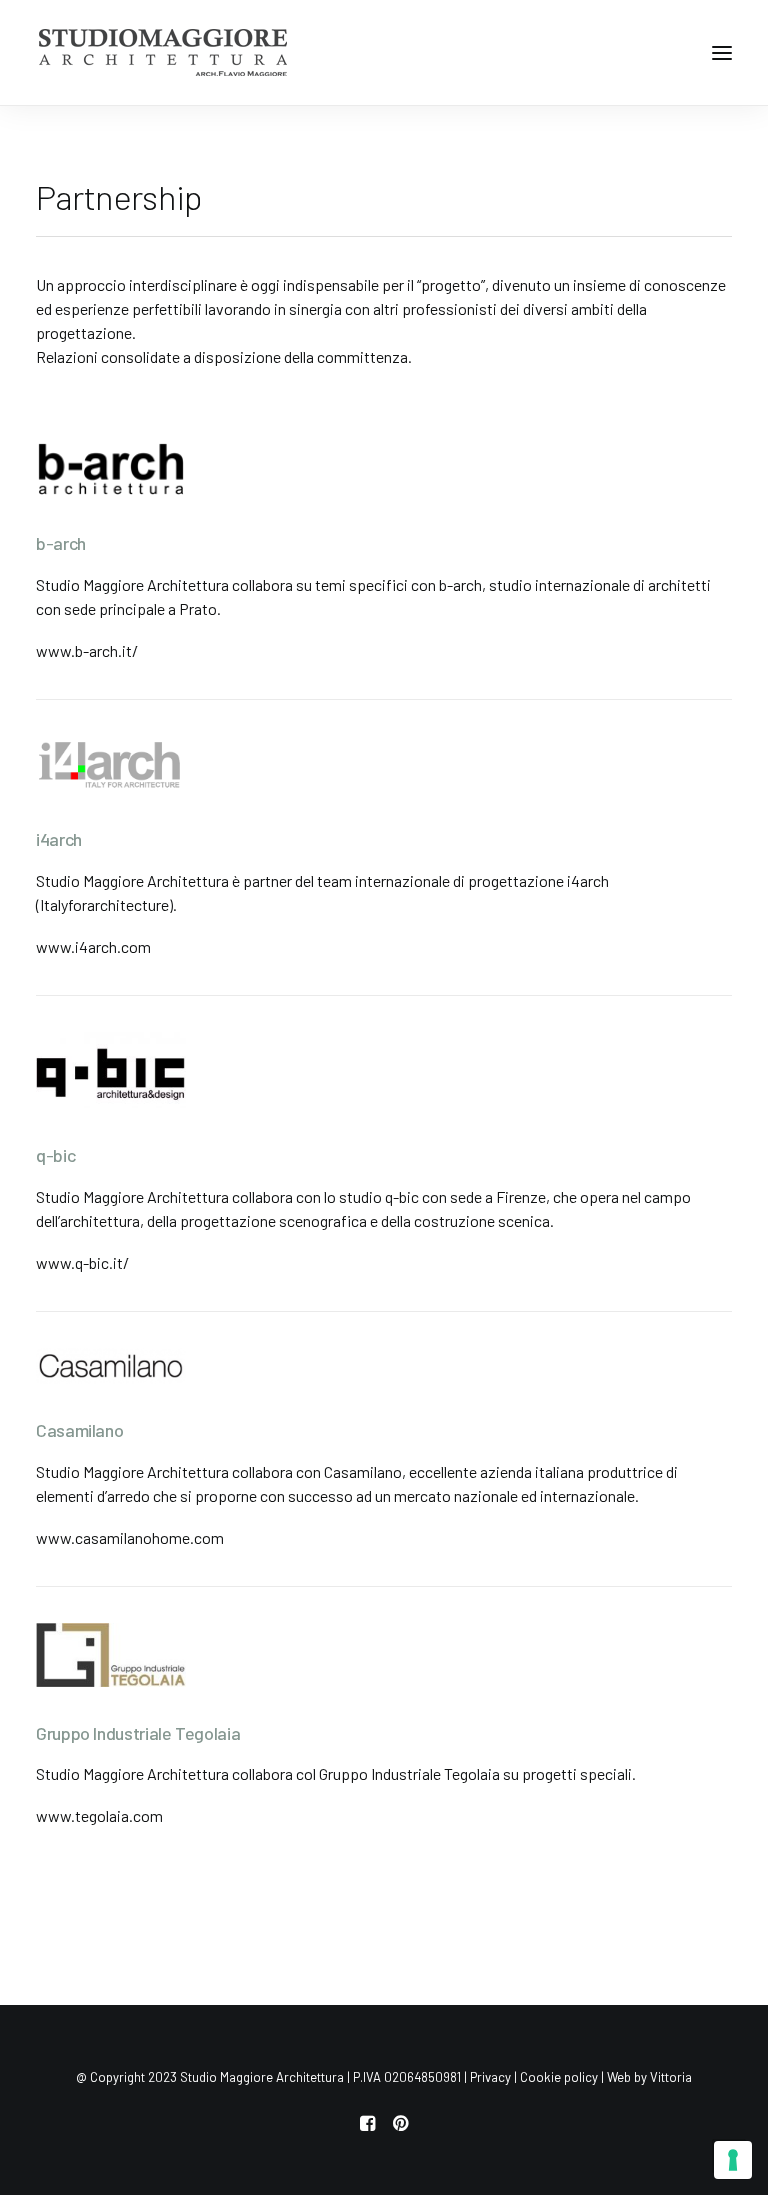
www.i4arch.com (93, 946)
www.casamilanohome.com (130, 1537)
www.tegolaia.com (99, 1815)
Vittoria (671, 2077)
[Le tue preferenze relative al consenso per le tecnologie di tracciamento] (733, 2160)
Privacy (490, 2077)
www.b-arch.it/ (87, 650)
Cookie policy (559, 2077)
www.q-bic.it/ (82, 1262)
